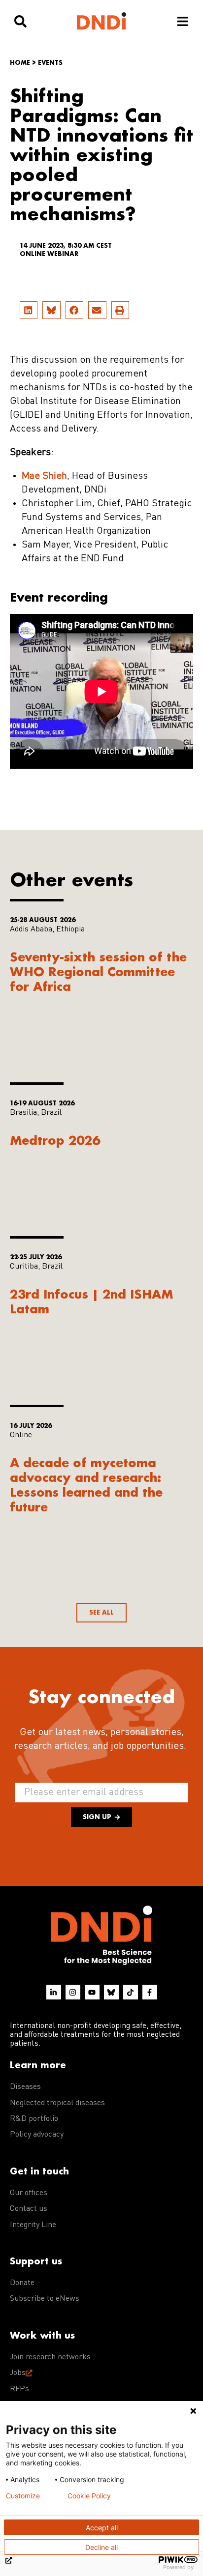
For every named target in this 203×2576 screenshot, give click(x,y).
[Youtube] (92, 1992)
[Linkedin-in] (54, 1992)
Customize (23, 2496)
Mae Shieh (44, 476)
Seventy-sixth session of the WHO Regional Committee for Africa (98, 971)
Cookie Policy (89, 2496)
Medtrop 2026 (55, 1140)
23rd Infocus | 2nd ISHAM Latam (92, 1301)
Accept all (102, 2528)
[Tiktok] (131, 1992)
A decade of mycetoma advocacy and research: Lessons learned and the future (86, 1485)
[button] (29, 310)
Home (20, 63)
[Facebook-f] (150, 1992)
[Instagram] (73, 1992)
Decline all (101, 2547)
